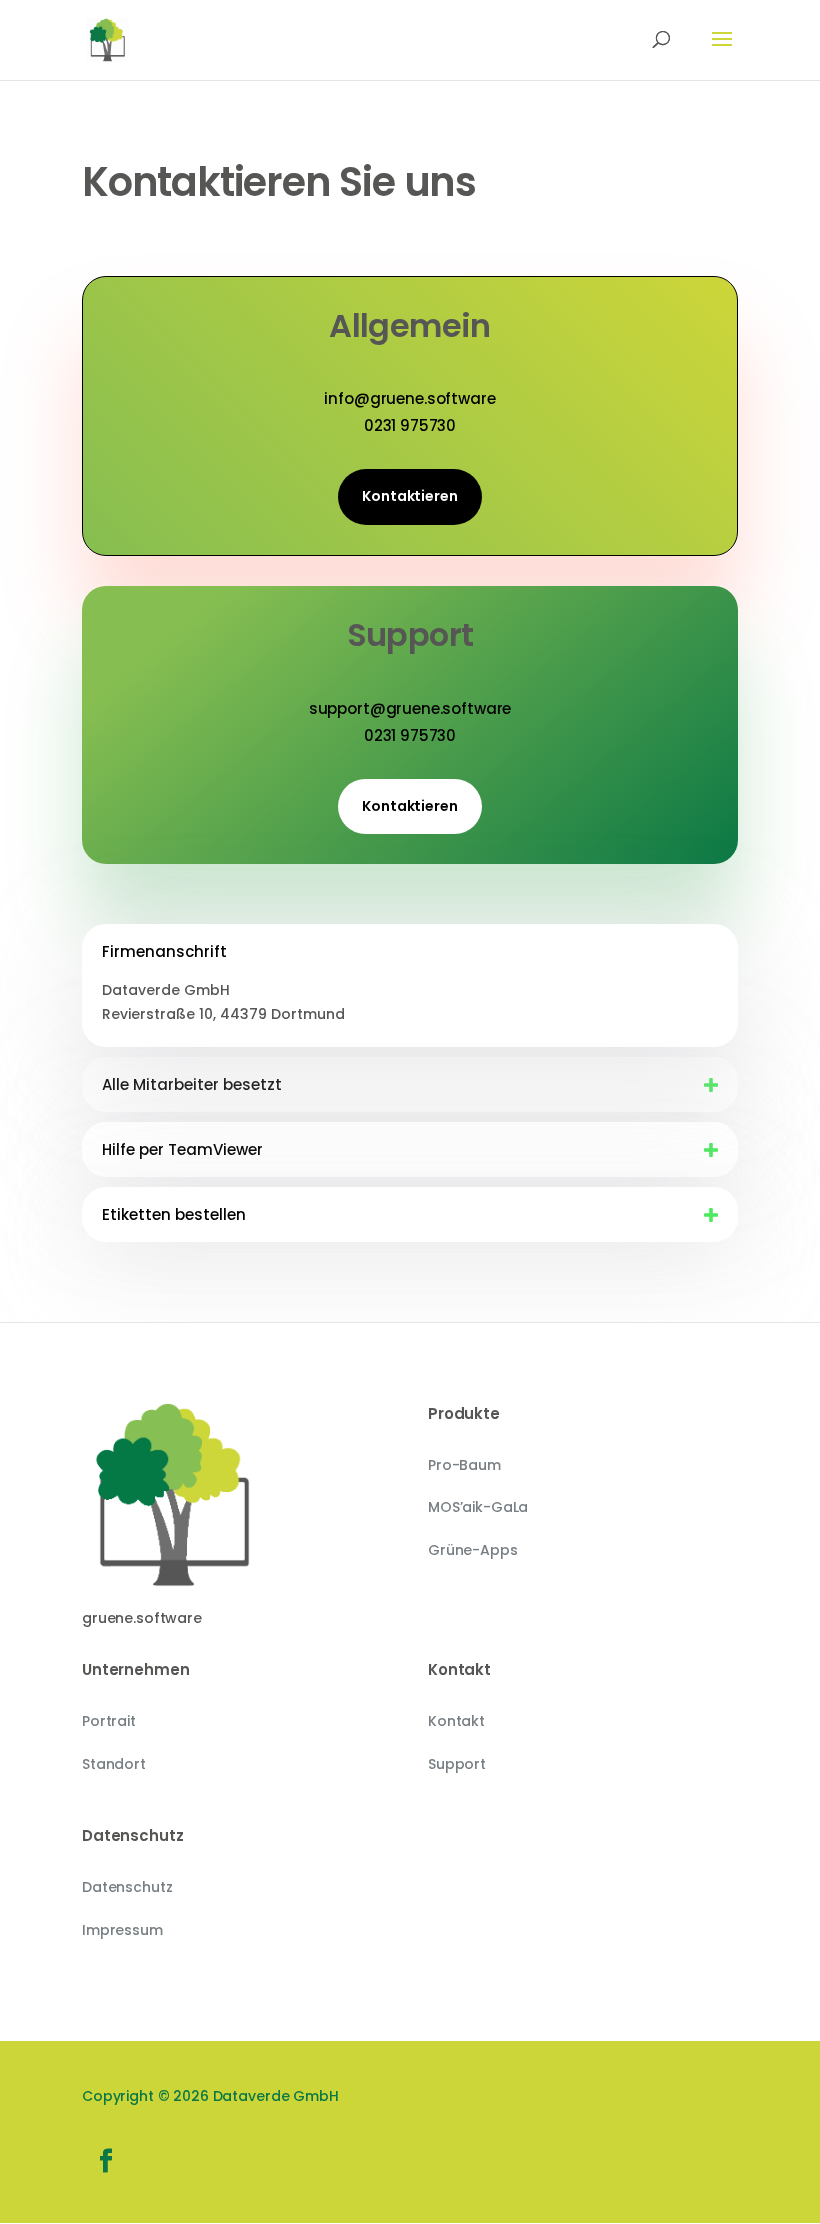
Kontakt (456, 1721)
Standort (114, 1764)
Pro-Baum (464, 1465)
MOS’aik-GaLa (478, 1507)
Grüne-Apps (473, 1550)
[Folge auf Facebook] (106, 2161)
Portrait (109, 1721)
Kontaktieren (409, 496)
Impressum (122, 1930)
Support (457, 1764)
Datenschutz (127, 1887)
